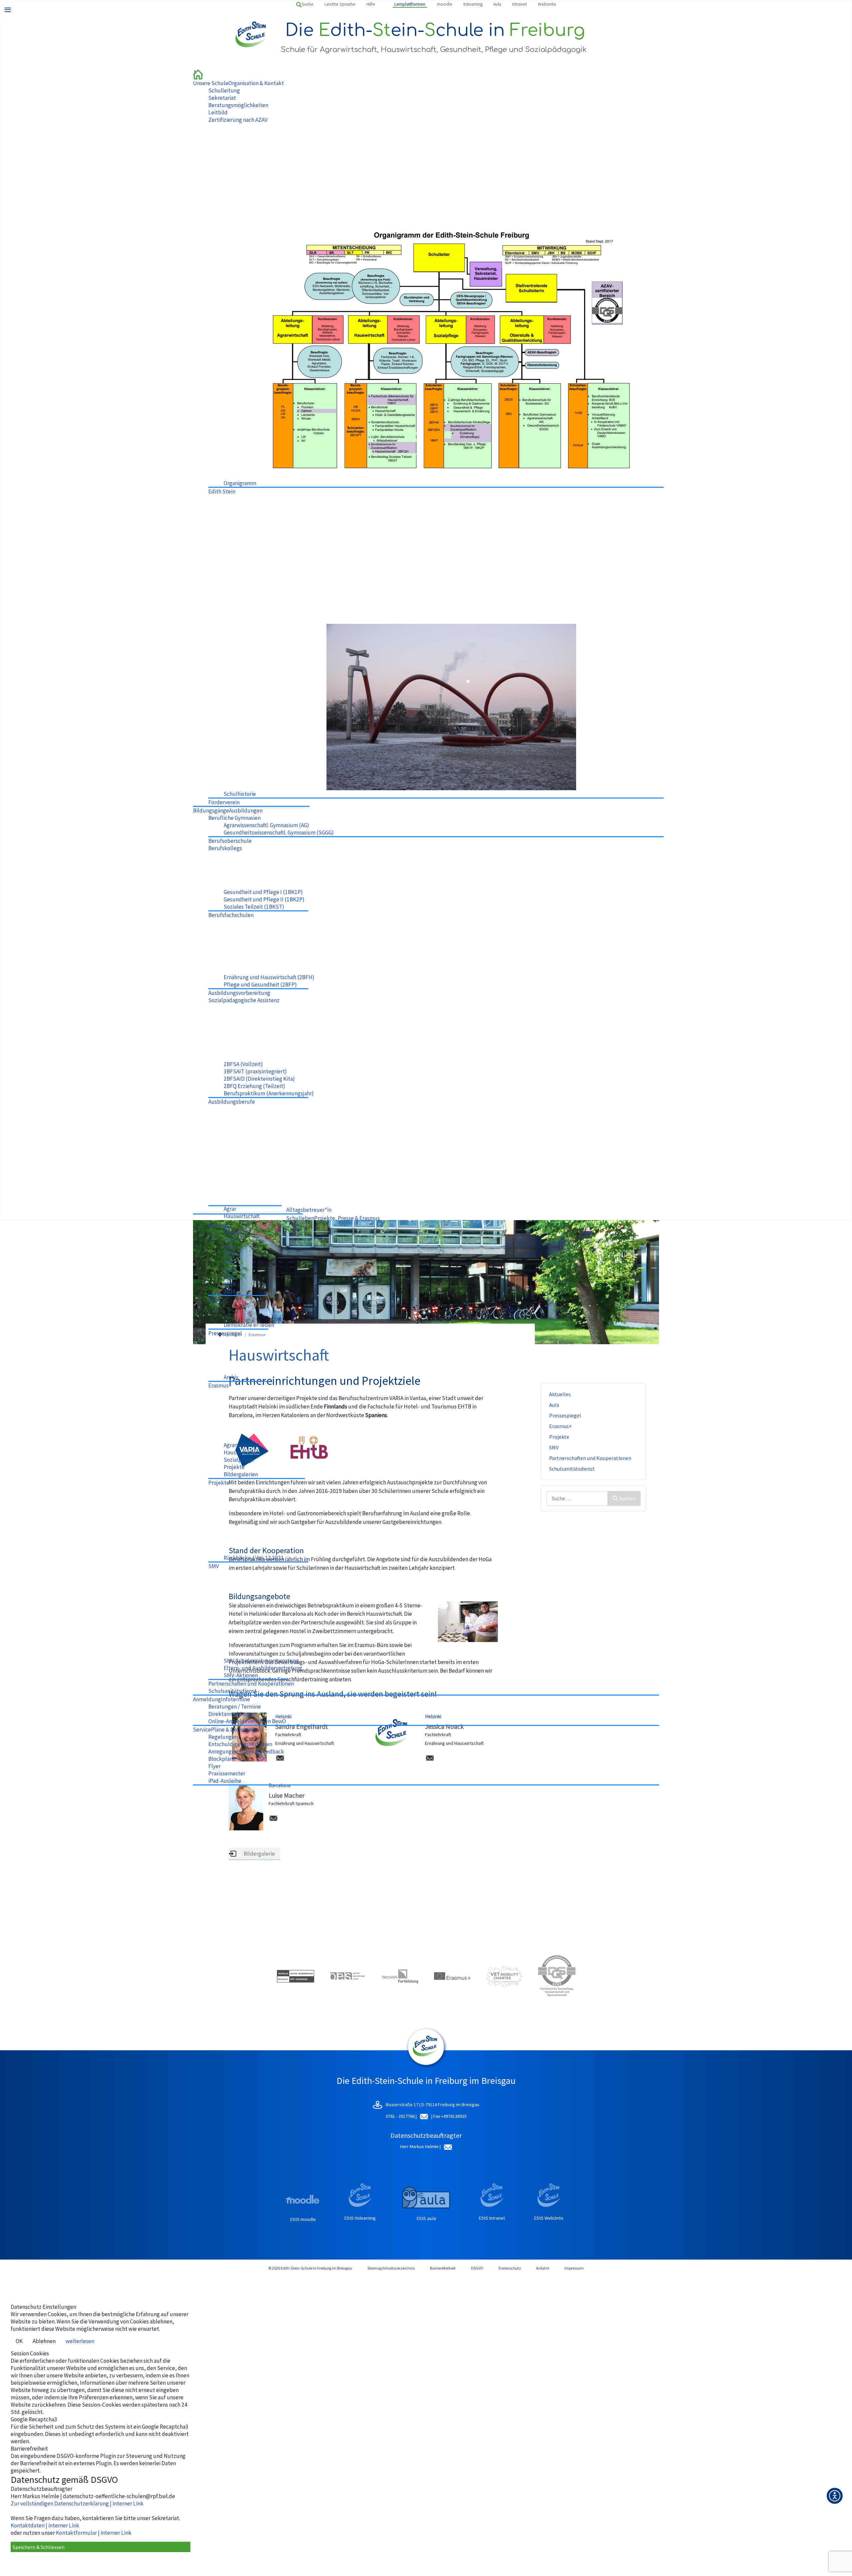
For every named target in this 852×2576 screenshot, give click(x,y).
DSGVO (477, 2268)
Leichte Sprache (340, 4)
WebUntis (547, 4)
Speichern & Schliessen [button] (39, 2547)
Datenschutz (510, 2268)
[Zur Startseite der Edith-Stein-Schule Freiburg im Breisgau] (252, 35)
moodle (445, 4)
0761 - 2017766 (401, 2116)
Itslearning (473, 4)
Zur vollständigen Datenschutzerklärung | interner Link (77, 2503)
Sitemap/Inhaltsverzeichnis (391, 2268)
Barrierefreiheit (443, 2268)
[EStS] (426, 2062)
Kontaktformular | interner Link (94, 2533)
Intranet (520, 4)
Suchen (627, 1498)
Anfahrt (543, 2268)
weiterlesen (80, 2341)
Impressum (574, 2268)
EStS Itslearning (360, 2218)
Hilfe (371, 4)
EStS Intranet (492, 2218)
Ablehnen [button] (44, 2341)
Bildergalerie (259, 1854)
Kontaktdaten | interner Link (45, 2525)
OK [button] (19, 2341)
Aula (497, 4)
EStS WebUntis (549, 2218)
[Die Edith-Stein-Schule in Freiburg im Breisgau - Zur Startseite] (198, 74)
